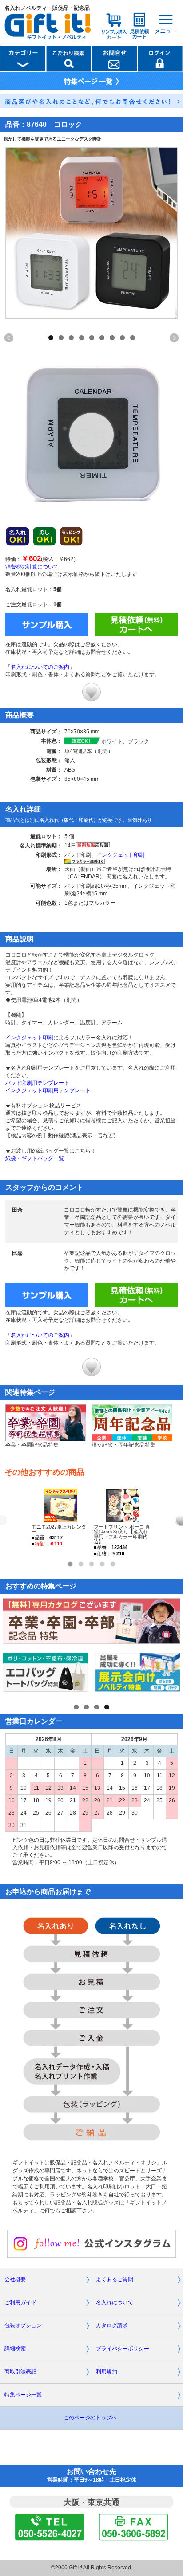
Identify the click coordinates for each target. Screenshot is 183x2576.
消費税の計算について (32, 567)
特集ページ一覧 (23, 2395)
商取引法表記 (20, 2372)
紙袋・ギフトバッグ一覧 (35, 1158)
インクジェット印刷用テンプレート (48, 1090)
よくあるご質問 (115, 2279)
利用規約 (107, 2372)
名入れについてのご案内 (40, 667)
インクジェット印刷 (120, 855)
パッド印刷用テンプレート (37, 1083)
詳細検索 (15, 2349)
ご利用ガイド (20, 2302)
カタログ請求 (112, 2325)
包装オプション (23, 2325)
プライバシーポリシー (123, 2349)
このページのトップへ (90, 2418)
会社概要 (15, 2279)
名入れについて (115, 2302)
